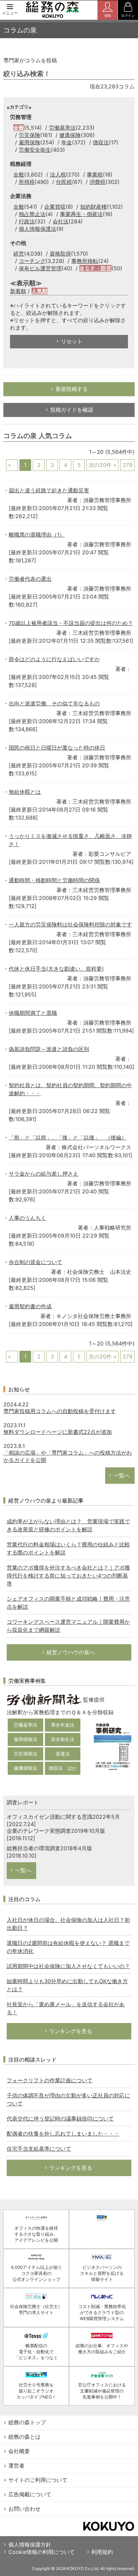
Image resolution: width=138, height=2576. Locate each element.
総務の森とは (24, 2437)
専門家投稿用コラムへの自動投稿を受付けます (60, 1411)
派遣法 (63, 1754)
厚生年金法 (63, 1725)
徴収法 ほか (63, 1768)
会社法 (61, 221)
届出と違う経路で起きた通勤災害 (49, 490)
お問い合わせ (24, 2509)
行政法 (27, 221)
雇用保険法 (25, 1739)
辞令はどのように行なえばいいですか (54, 659)
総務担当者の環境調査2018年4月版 (49, 1848)
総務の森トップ (27, 2422)
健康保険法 (25, 1768)
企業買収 (55, 207)
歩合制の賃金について (36, 1262)
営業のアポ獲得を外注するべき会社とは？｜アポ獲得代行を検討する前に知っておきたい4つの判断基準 (68, 1576)
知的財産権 (93, 207)
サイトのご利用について (38, 2480)
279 (127, 465)
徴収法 (101, 142)
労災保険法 (25, 1754)
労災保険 (29, 135)
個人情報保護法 (38, 229)
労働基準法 (62, 128)
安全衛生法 (63, 1739)
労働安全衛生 (35, 150)
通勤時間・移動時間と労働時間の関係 (54, 880)
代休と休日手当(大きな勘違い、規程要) (56, 969)
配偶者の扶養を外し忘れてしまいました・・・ (63, 2134)
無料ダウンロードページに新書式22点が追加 (58, 1432)
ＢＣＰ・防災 (95, 268)
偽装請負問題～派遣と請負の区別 (49, 1049)
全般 (19, 128)
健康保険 (70, 135)
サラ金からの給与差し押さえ (44, 1174)
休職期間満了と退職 (33, 1013)
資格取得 (60, 254)
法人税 (58, 175)
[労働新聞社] (44, 1699)
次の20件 (100, 465)
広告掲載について (30, 2494)
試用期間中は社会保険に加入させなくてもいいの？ (68, 1966)
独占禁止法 (32, 214)
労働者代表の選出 (30, 579)
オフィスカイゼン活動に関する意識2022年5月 (63, 1817)
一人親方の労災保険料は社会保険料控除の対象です (70, 924)
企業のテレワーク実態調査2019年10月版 (56, 1831)
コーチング (32, 261)
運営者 (16, 2465)
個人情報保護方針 (30, 2545)
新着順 (18, 291)
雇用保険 (29, 142)
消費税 (97, 182)
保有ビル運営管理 (40, 268)
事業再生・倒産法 (81, 214)
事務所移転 (85, 261)
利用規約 (102, 2552)
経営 (19, 254)
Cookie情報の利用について (42, 2552)
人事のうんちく (27, 1218)
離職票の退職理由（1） (37, 535)
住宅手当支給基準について (39, 2149)
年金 (67, 142)
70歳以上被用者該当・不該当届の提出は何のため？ (71, 623)
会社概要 (19, 2451)
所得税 (27, 182)
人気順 (40, 291)
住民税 (64, 182)
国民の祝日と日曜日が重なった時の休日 (57, 748)
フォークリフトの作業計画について (50, 2080)
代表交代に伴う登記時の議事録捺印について (60, 2118)
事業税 (95, 175)
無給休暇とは (25, 792)
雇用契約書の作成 (30, 1306)
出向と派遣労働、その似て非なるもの (54, 703)
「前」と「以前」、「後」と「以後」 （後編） (68, 1137)
